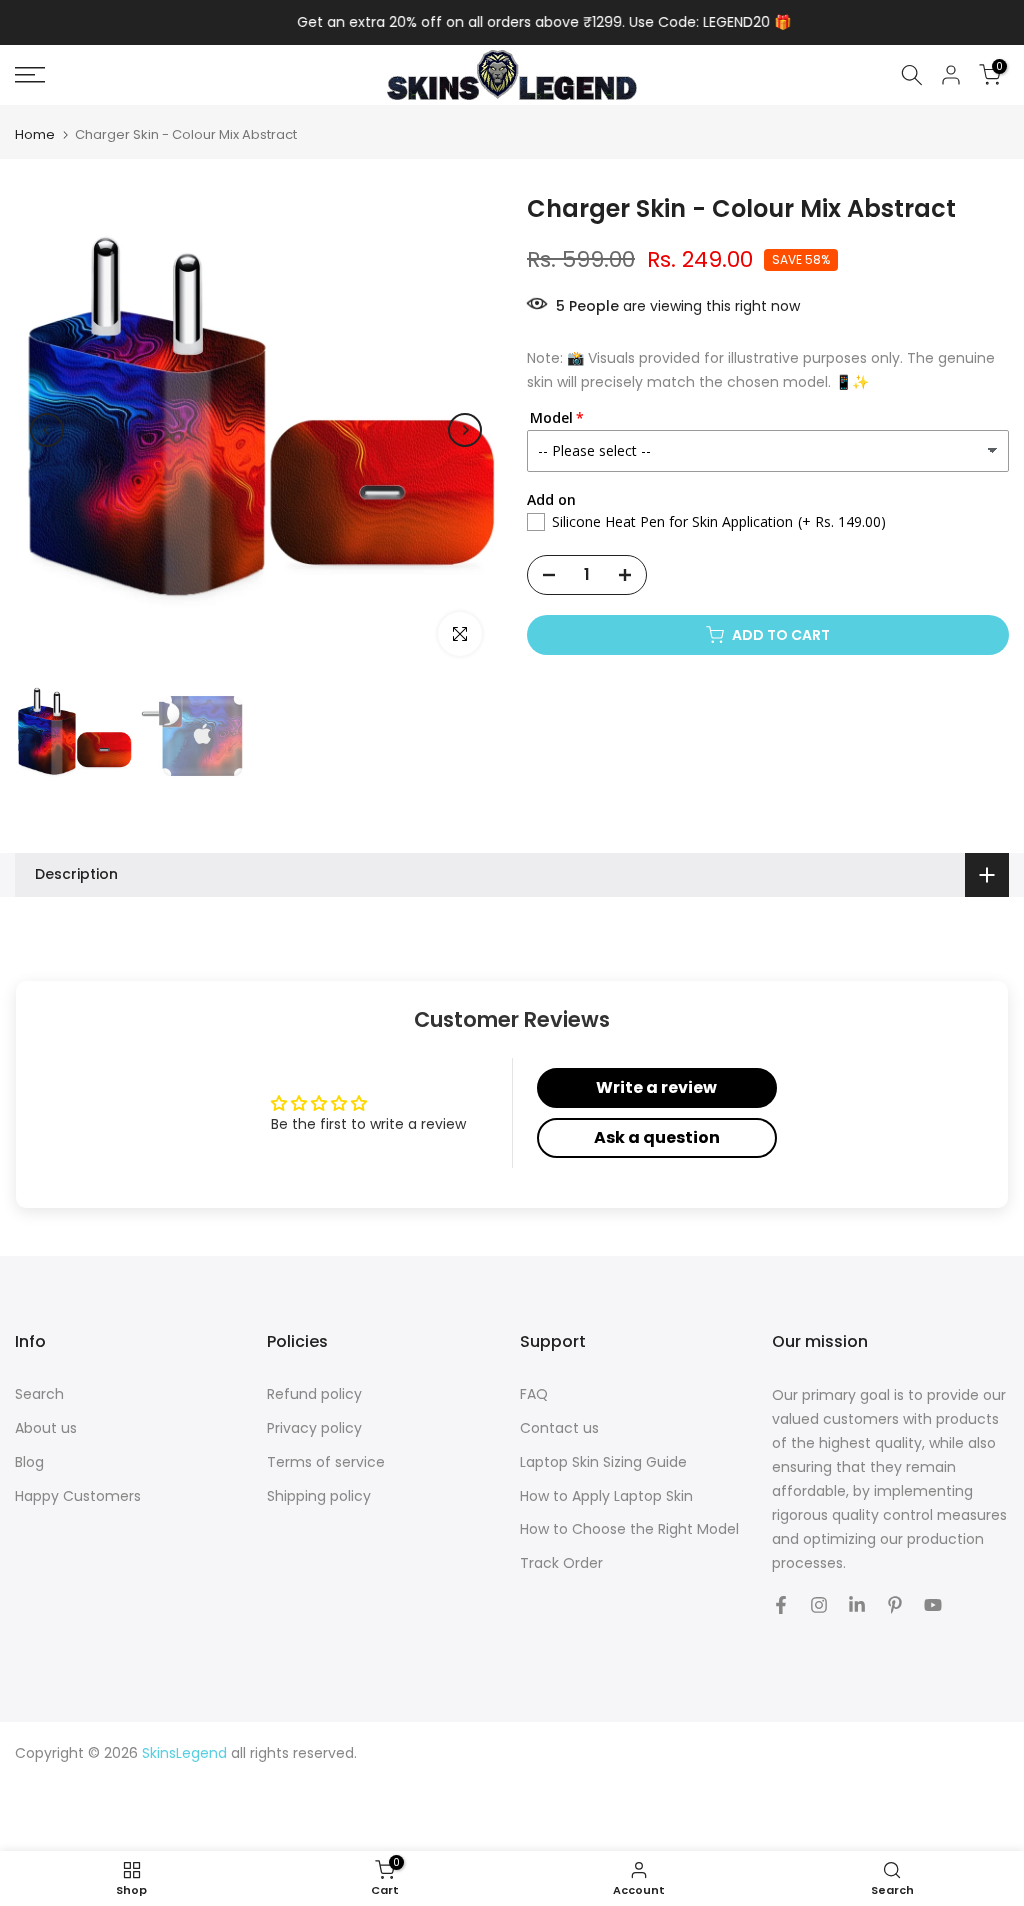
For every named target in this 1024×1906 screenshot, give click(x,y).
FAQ (534, 1394)
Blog (29, 1462)
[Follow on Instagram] (819, 1605)
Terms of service (326, 1462)
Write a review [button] (656, 1087)
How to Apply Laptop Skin (606, 1496)
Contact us (559, 1428)
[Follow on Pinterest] (895, 1605)
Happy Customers (78, 1496)
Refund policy (314, 1394)
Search (39, 1394)
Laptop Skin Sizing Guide (603, 1462)
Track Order (561, 1563)
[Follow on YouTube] (933, 1605)
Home (35, 134)
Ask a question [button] (657, 1137)
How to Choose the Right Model (629, 1529)
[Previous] (47, 430)
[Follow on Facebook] (781, 1605)
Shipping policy (319, 1496)
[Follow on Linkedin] (857, 1605)
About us (46, 1428)
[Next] (465, 430)
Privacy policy (314, 1428)
